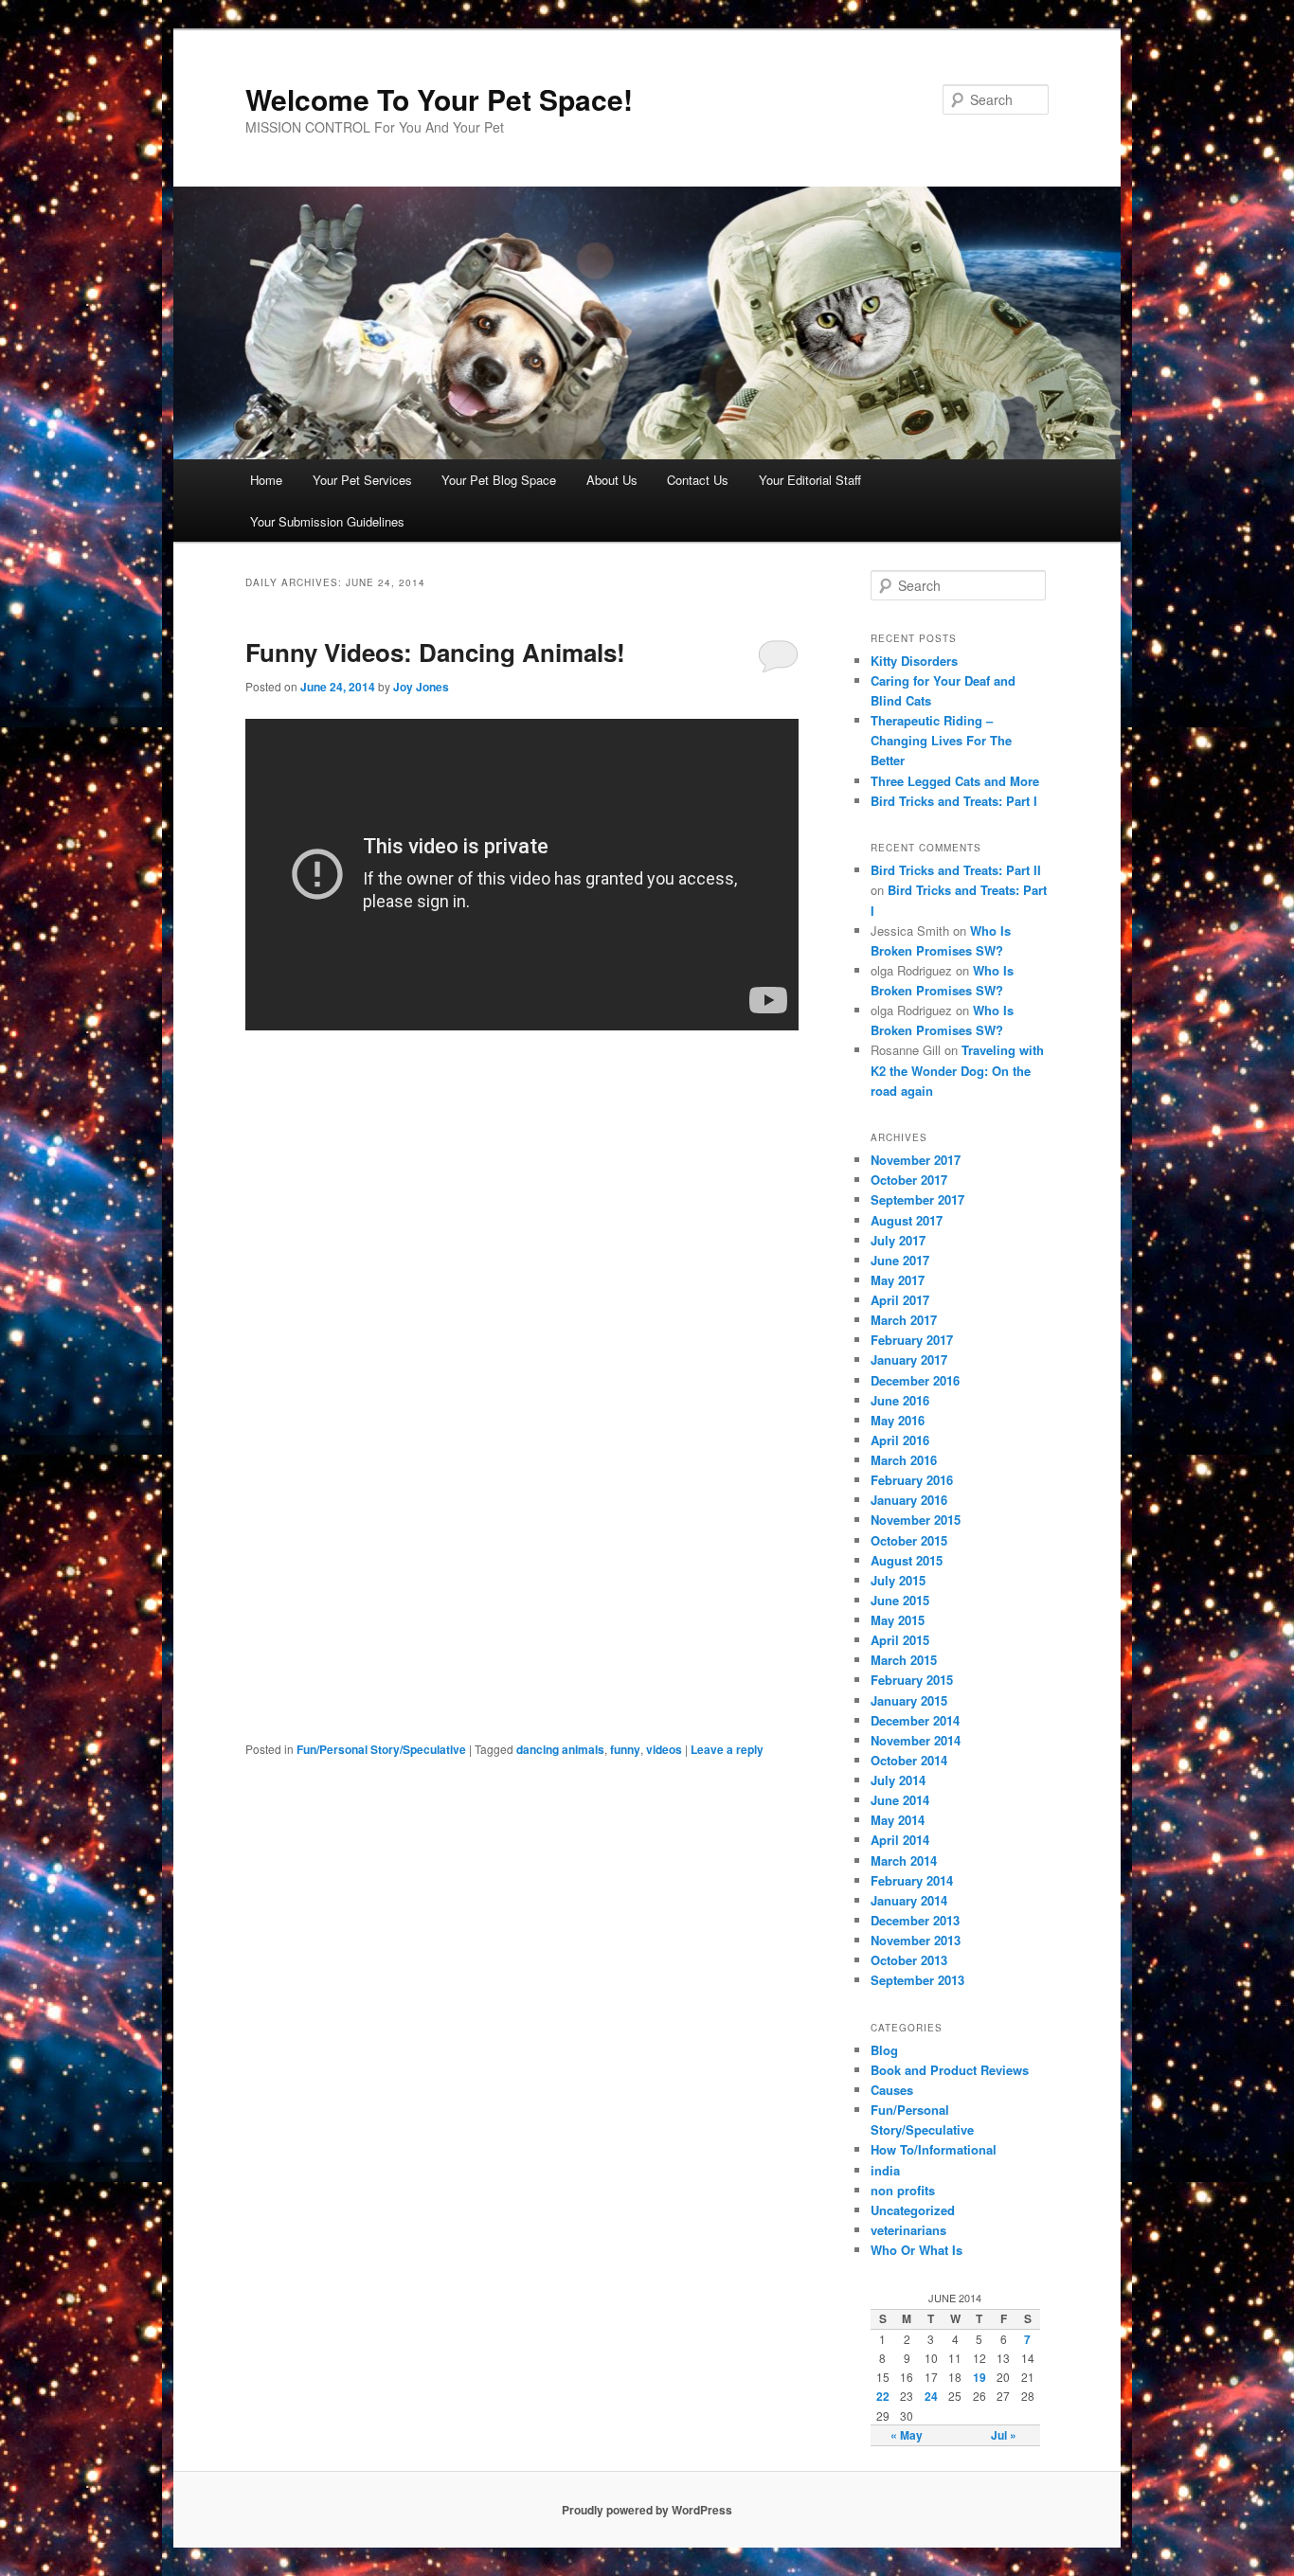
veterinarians (908, 2230)
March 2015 (904, 1660)
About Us (612, 480)
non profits (903, 2190)
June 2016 (900, 1400)
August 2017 (907, 1220)
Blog (884, 2050)
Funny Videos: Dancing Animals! (435, 652)
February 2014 (912, 1880)
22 (883, 2396)
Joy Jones (421, 687)
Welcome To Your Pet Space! (439, 99)
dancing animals (560, 1749)
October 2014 (909, 1760)
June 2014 (900, 1800)
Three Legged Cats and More (955, 781)
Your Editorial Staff (810, 480)
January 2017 (909, 1360)
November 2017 (916, 1160)
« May (907, 2435)
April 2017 (900, 1300)
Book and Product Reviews (950, 2070)
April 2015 (900, 1640)
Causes (892, 2090)
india (885, 2170)
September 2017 (917, 1199)
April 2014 (900, 1840)
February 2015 (912, 1680)
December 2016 (915, 1380)
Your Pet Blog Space (499, 480)
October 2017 (909, 1180)
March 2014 (904, 1860)
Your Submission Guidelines (327, 521)
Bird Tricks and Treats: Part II (956, 870)
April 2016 (900, 1440)
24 (931, 2396)
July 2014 (898, 1780)
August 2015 (907, 1560)
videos (664, 1749)
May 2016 (898, 1420)
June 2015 (900, 1600)
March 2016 (904, 1460)
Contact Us (698, 480)
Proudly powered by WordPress (647, 2510)
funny (625, 1749)
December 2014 (915, 1720)
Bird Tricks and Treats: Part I (954, 801)
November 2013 (916, 1940)
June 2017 (900, 1260)
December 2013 (915, 1920)
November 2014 (916, 1740)
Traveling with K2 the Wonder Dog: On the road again (957, 1070)
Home (266, 480)
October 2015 (909, 1540)
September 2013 (917, 1980)
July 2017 (898, 1240)
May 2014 (898, 1820)
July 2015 (898, 1580)
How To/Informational (934, 2149)
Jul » (1004, 2435)
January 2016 (909, 1500)
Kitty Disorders (914, 661)
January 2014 (909, 1900)
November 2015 (916, 1520)
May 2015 (898, 1620)
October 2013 (909, 1960)
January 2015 (909, 1700)
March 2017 (904, 1320)
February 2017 (912, 1340)
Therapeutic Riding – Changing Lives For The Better (941, 740)
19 (979, 2377)
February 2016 (912, 1480)
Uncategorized (913, 2210)
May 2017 (898, 1280)
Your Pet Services (362, 480)
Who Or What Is (917, 2250)
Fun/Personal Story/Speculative (381, 1749)
